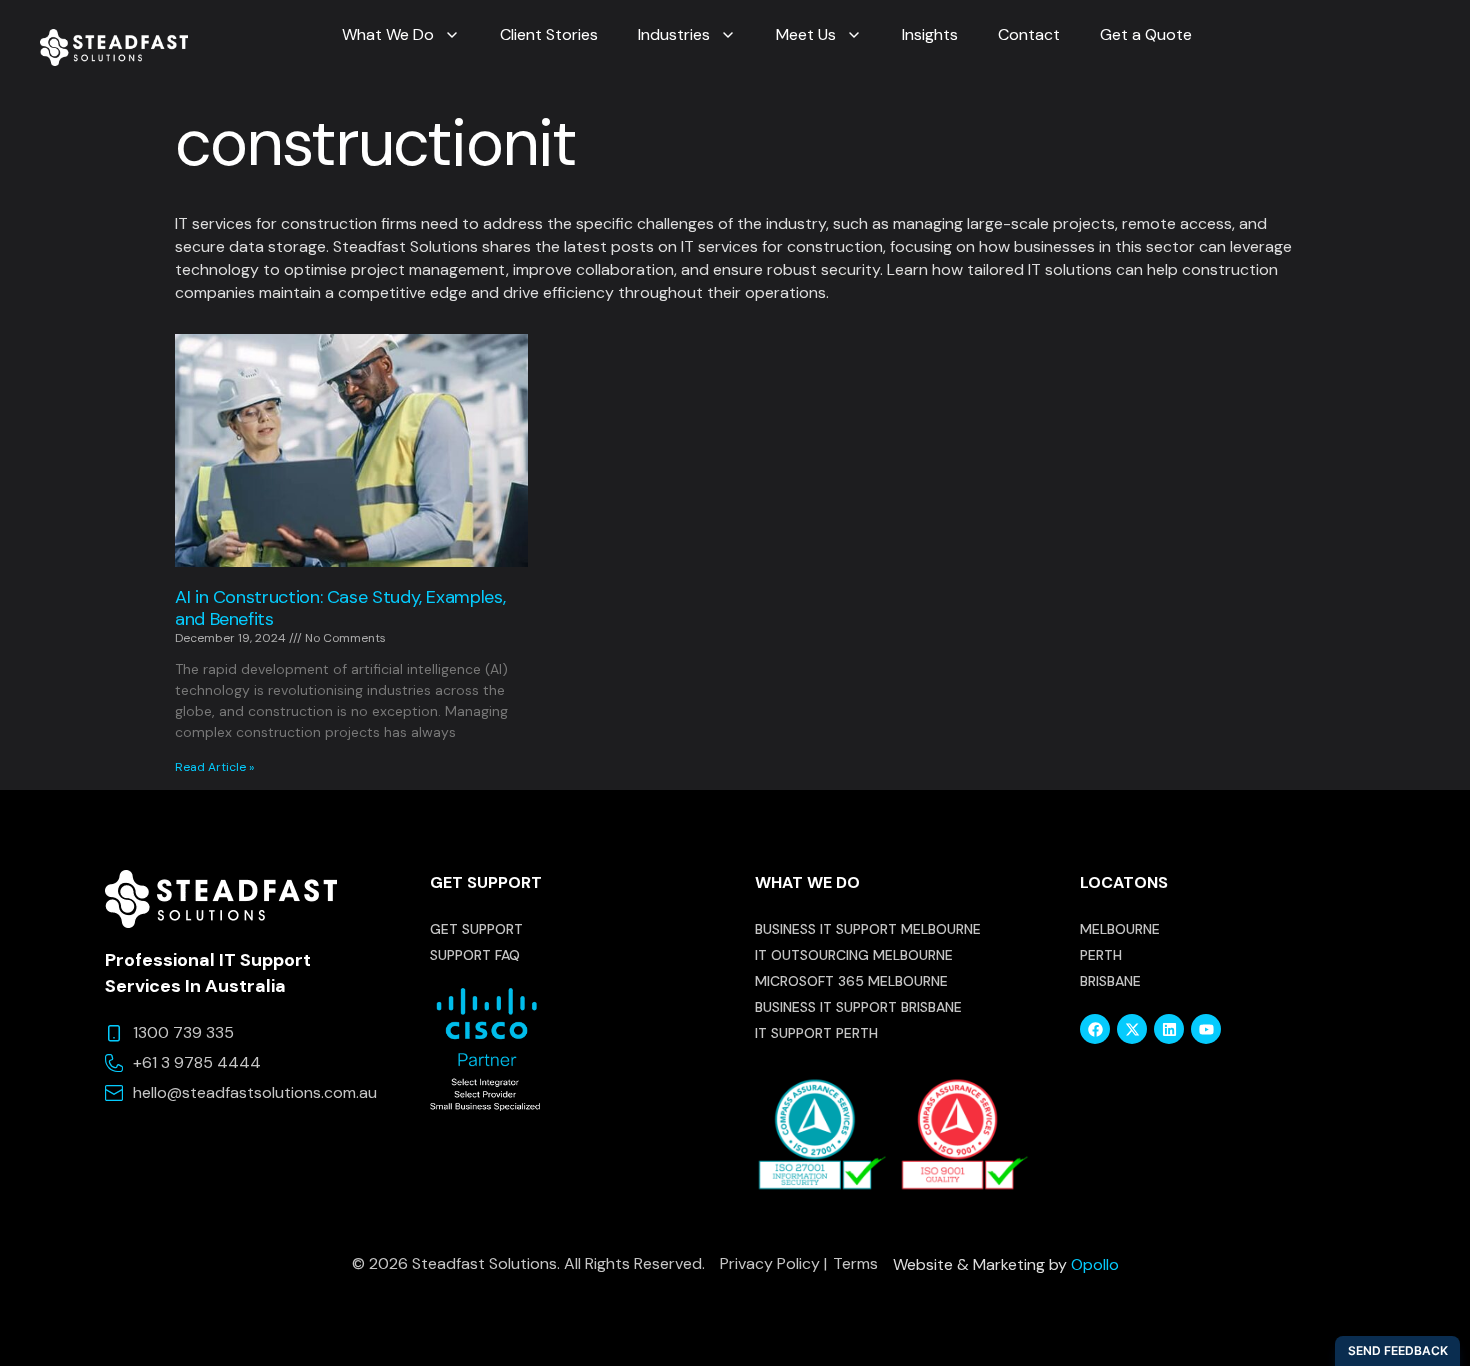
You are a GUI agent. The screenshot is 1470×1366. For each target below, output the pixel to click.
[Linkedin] (1169, 1029)
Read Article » (214, 767)
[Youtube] (1206, 1029)
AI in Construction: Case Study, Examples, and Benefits (340, 608)
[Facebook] (1095, 1029)
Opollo (1095, 1264)
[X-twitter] (1132, 1029)
